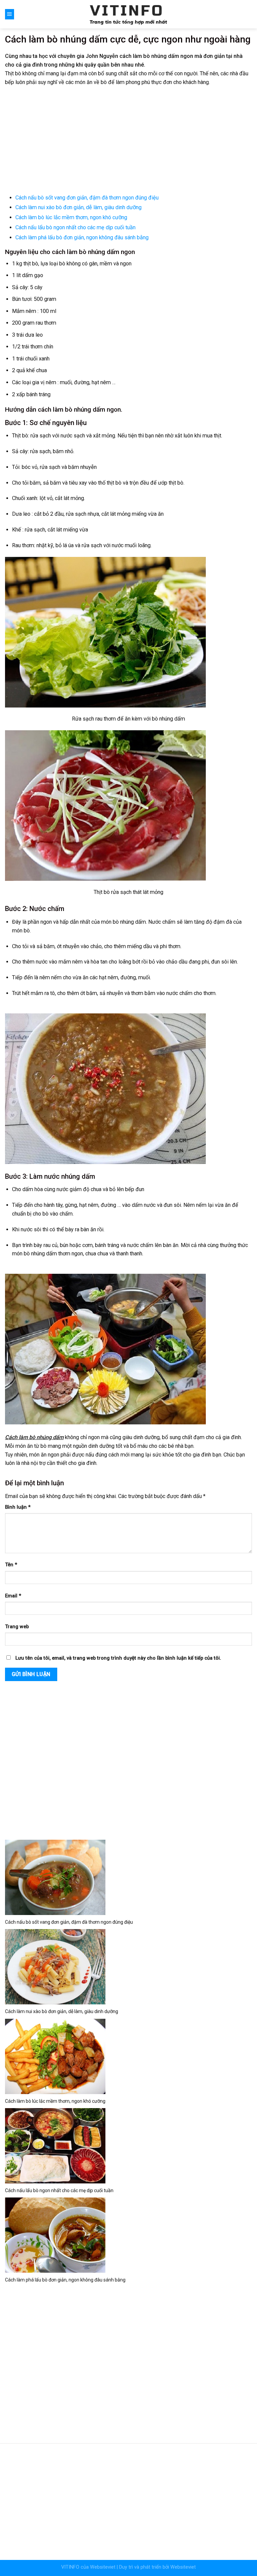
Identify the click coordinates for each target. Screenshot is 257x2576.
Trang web (17, 1627)
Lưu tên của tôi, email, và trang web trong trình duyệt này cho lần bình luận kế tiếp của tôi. (118, 1658)
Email (13, 1596)
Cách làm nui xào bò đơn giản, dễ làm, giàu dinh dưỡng (78, 207)
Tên (11, 1565)
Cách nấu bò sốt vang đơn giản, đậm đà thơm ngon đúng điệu (87, 198)
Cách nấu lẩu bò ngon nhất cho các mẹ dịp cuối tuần (75, 227)
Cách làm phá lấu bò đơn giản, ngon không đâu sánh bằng (82, 237)
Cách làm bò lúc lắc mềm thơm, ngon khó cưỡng (71, 217)
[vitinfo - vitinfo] (128, 14)
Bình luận (18, 1507)
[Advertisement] (128, 141)
